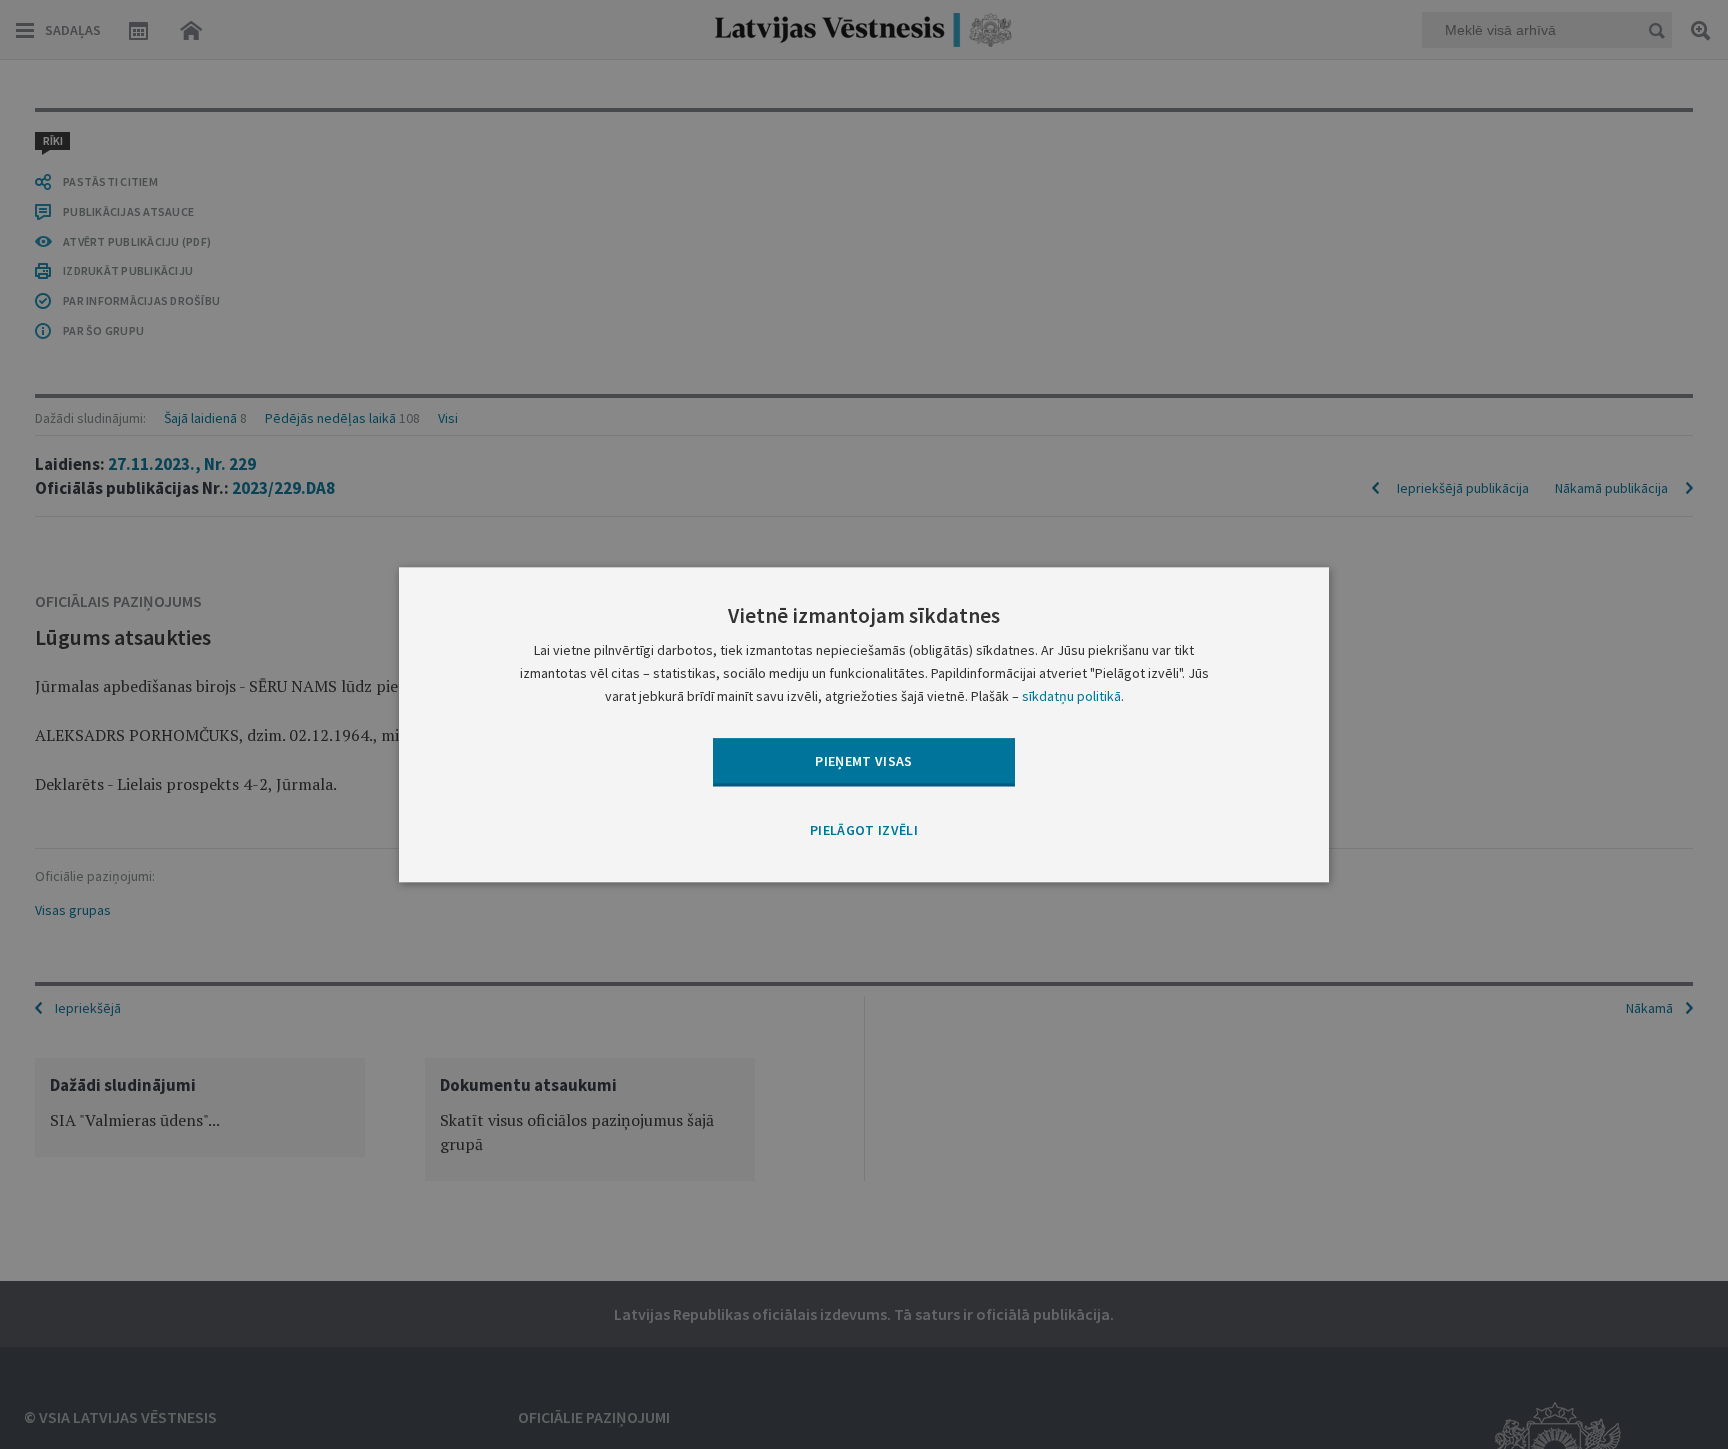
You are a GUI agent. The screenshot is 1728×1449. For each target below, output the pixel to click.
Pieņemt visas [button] (864, 761)
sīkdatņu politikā (1071, 696)
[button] (864, 832)
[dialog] (864, 724)
